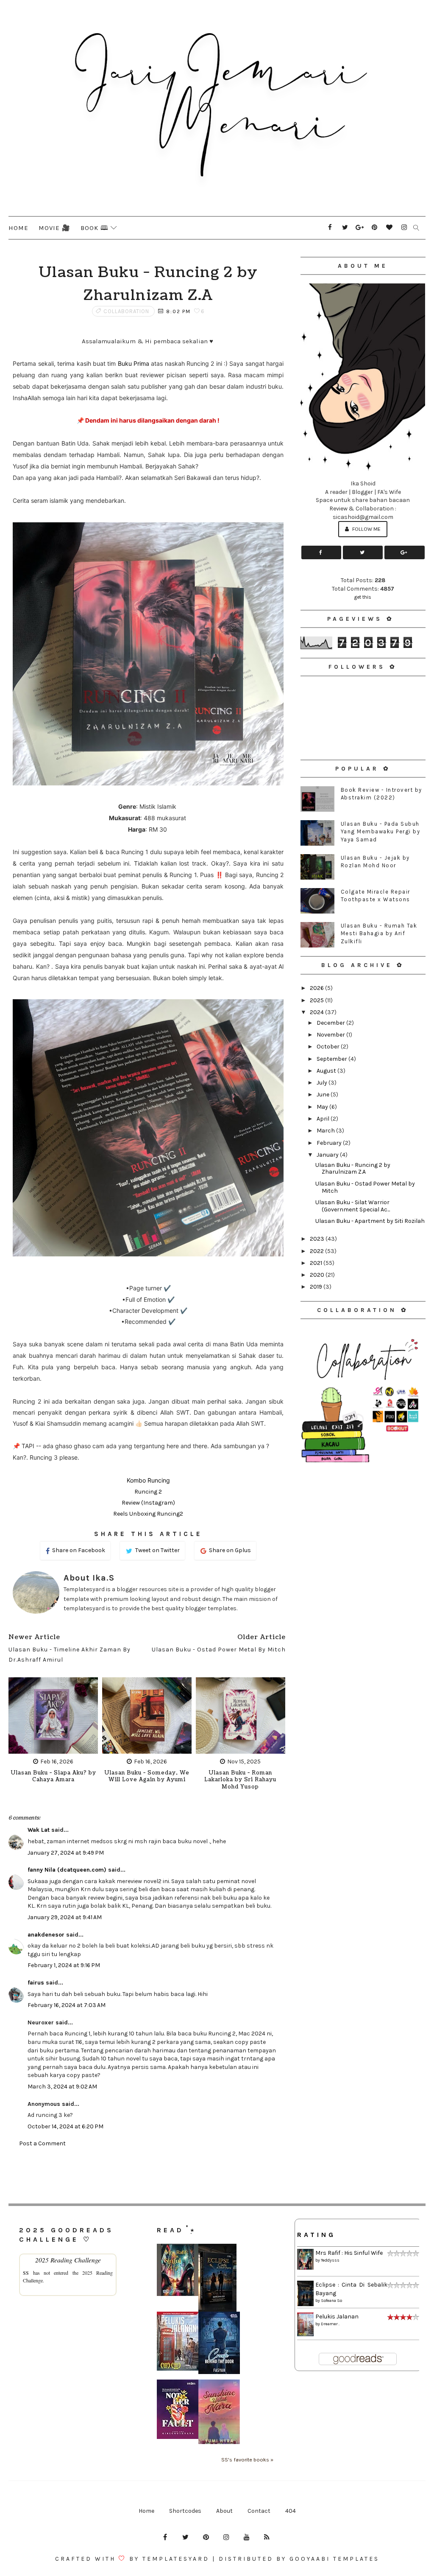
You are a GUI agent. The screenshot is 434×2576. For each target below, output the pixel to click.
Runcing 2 (148, 1492)
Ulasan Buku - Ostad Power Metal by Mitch (365, 1187)
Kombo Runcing (148, 1480)
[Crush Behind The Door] (219, 2342)
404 (291, 2511)
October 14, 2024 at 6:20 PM (65, 2126)
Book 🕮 (95, 228)
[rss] (267, 2537)
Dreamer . (330, 2324)
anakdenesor (46, 1935)
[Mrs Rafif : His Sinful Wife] (178, 2269)
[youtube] (247, 2537)
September (332, 1059)
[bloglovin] (389, 227)
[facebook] (330, 227)
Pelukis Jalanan (337, 2317)
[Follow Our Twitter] (363, 552)
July (323, 1083)
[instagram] (404, 227)
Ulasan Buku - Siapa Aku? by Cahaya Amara (53, 1777)
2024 (317, 1012)
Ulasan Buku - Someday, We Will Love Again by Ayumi (147, 1777)
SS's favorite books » (247, 2460)
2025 (317, 1000)
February (330, 1143)
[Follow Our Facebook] (321, 552)
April (324, 1119)
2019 (317, 1287)
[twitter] (345, 227)
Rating (316, 2235)
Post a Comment (42, 2143)
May (323, 1107)
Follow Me (366, 529)
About (224, 2511)
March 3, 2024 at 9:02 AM (62, 2087)
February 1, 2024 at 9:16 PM (64, 1965)
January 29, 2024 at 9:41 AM (65, 1917)
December (331, 1023)
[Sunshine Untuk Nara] (219, 2412)
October (329, 1047)
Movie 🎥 (54, 228)
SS (26, 2273)
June (324, 1095)
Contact (259, 2511)
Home (18, 228)
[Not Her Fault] (178, 2409)
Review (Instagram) (148, 1503)
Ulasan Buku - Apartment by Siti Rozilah (370, 1221)
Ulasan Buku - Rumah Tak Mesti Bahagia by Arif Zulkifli (379, 933)
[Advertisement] (363, 1524)
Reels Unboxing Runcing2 (148, 1514)
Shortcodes (185, 2511)
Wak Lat (39, 1830)
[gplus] (360, 227)
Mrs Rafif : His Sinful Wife (349, 2253)
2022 (317, 1251)
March (326, 1131)
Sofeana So (331, 2301)
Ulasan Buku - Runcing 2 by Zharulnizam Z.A (353, 1169)
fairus (36, 1983)
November (331, 1035)
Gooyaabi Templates (334, 2559)
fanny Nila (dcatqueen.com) (67, 1870)
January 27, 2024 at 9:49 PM (66, 1853)
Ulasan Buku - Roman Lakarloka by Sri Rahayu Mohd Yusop (240, 1780)
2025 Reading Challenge (68, 2260)
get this (363, 597)
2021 (317, 1263)
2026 (317, 988)
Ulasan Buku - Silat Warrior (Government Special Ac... (353, 1206)
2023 (318, 1239)
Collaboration (126, 311)
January (328, 1155)
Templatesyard (176, 2559)
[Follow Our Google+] (404, 552)
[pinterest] (375, 227)
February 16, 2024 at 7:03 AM (67, 2005)
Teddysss (330, 2260)
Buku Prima (135, 363)
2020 (318, 1275)
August (327, 1071)
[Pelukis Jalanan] (178, 2341)
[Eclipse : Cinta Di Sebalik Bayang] (217, 2277)
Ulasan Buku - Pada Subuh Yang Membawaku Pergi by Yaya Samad (381, 831)
